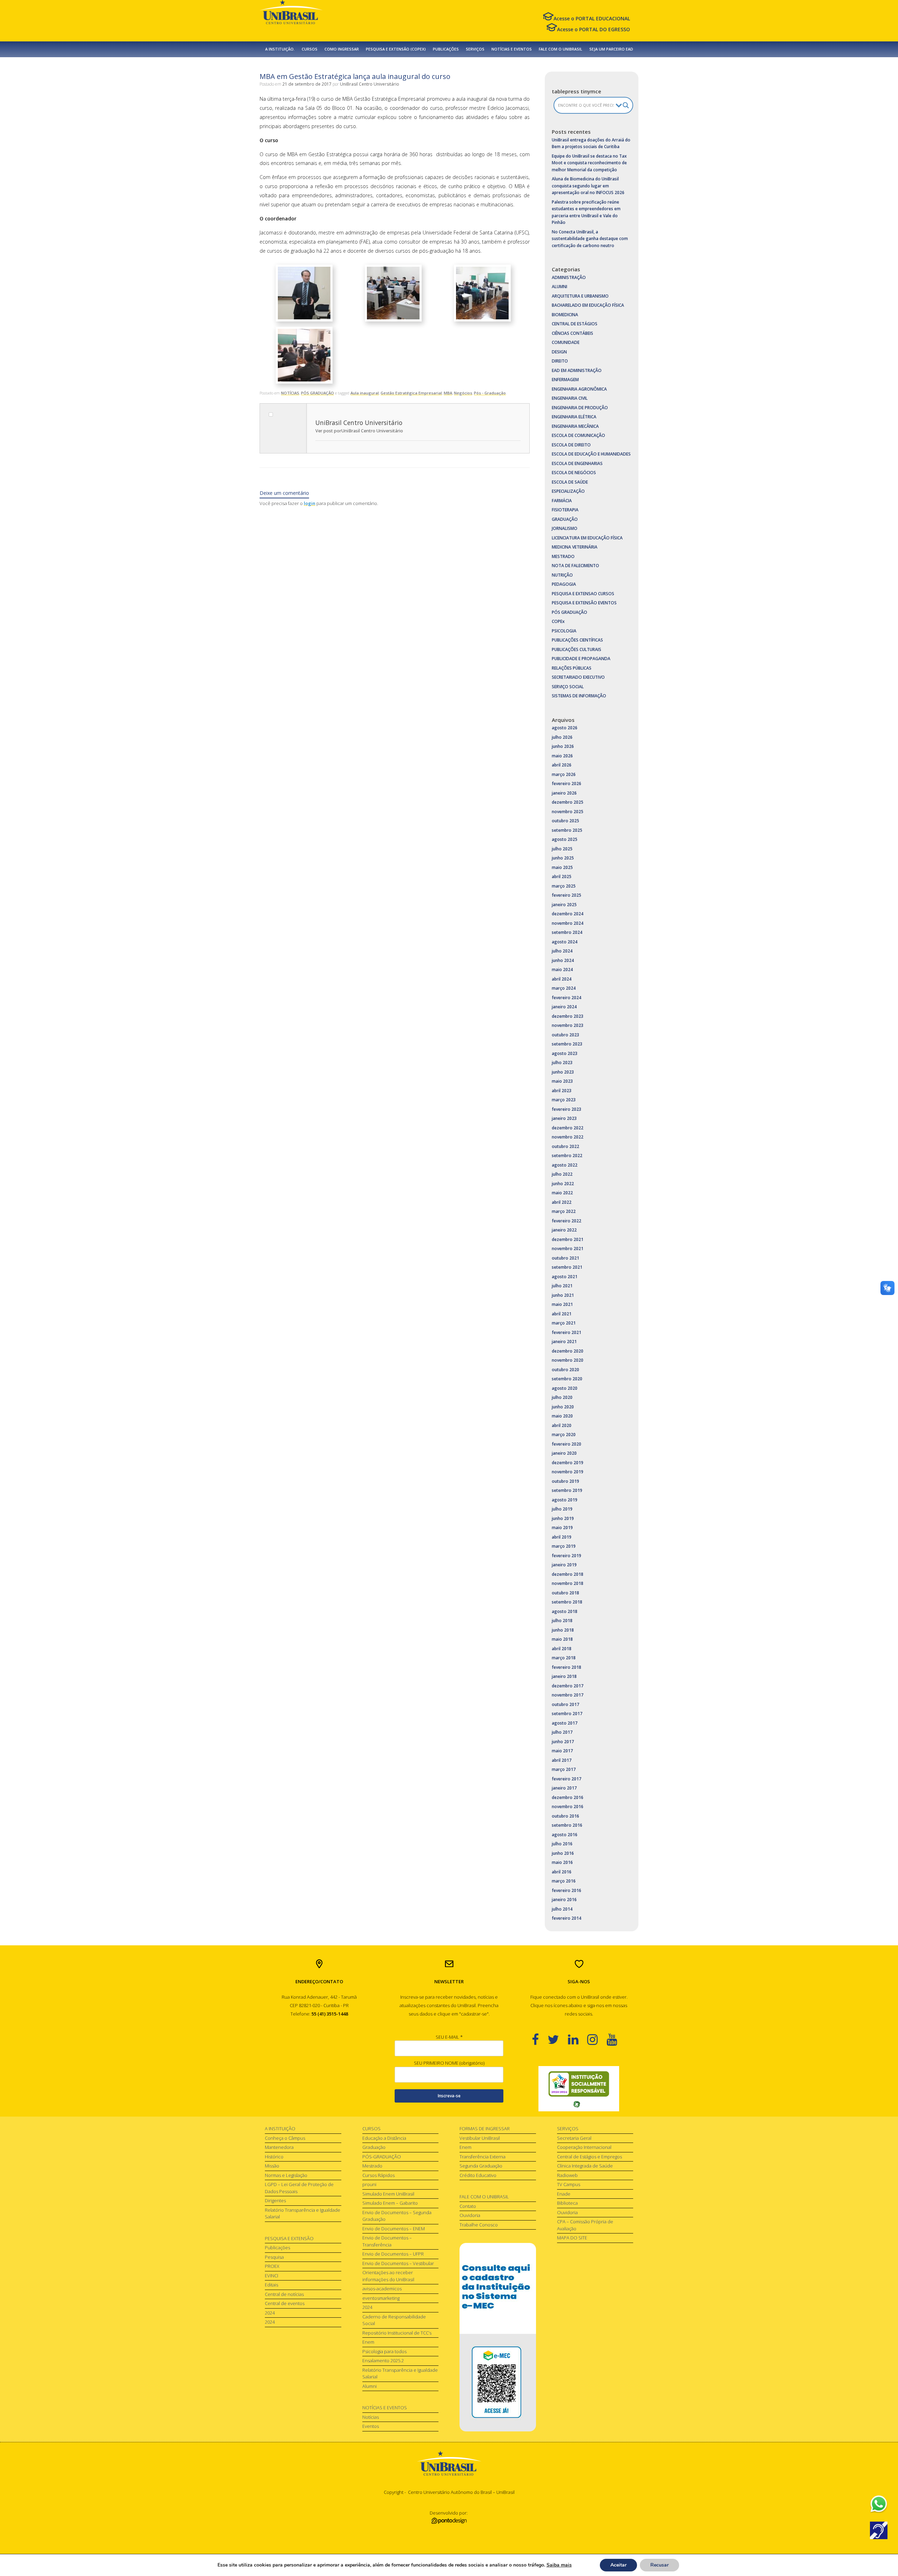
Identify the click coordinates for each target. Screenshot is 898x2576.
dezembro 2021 (568, 1239)
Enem (368, 2342)
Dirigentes (275, 2200)
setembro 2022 (567, 1156)
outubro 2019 (565, 1481)
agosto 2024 (565, 942)
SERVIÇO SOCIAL (568, 687)
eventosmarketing (381, 2298)
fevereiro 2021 (567, 1332)
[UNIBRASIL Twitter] (558, 2039)
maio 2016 (562, 1862)
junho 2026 (563, 746)
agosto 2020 (565, 1388)
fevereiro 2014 (567, 1918)
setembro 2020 (567, 1379)
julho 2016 (562, 1844)
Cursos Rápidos (378, 2175)
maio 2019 (562, 1528)
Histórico (274, 2157)
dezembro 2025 (568, 802)
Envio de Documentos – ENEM (394, 2229)
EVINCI (272, 2276)
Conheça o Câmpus (285, 2138)
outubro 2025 (565, 821)
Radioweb (567, 2175)
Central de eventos (285, 2303)
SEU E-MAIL (449, 2037)
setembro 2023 (567, 1044)
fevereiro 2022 (567, 1221)
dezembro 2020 (568, 1351)
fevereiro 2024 (567, 998)
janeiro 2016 (564, 1900)
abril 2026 (562, 765)
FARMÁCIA (562, 501)
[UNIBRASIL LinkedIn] (578, 2039)
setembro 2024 (567, 932)
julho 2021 (562, 1286)
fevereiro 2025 (567, 895)
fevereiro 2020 (567, 1444)
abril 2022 (562, 1202)
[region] (579, 2089)
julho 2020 (562, 1397)
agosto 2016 (565, 1835)
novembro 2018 (568, 1583)
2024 (270, 2313)
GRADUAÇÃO (565, 519)
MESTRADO (563, 556)
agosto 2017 (565, 1723)
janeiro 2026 (564, 793)
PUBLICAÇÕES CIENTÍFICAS (577, 640)
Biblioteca (567, 2203)
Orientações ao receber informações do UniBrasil (388, 2276)
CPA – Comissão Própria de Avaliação (585, 2225)
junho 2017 (563, 1742)
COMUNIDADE (566, 342)
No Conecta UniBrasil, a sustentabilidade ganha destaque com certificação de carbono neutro (590, 239)
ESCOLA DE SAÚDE (570, 482)
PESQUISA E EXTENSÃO (289, 2238)
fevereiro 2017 (567, 1779)
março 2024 (564, 988)
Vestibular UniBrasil (480, 2138)
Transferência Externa (482, 2157)
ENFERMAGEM (565, 380)
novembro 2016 (568, 1807)
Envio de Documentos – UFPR (393, 2254)
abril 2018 (562, 1649)
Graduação (374, 2147)
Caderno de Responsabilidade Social (394, 2320)
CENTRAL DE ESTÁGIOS (575, 324)
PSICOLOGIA (564, 631)
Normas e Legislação (286, 2175)
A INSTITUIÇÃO (280, 2129)
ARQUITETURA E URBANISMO (580, 296)
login (310, 503)
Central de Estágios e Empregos (589, 2157)
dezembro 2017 (568, 1686)
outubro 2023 (565, 1035)
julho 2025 (562, 849)
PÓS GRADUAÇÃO (317, 393)
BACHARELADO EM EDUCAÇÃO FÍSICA (588, 305)
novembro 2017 (568, 1695)
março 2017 (564, 1769)
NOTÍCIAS (290, 393)
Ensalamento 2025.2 (383, 2361)
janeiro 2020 (564, 1453)
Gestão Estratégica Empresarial (411, 393)
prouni (369, 2184)
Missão (272, 2166)
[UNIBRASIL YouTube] (616, 2039)
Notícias (371, 2417)
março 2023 (564, 1100)
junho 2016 (563, 1853)
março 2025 (564, 886)
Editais (272, 2285)
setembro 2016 (567, 1825)
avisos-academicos (382, 2289)
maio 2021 (562, 1304)
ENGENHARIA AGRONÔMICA (579, 389)
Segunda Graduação (481, 2166)
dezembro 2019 (568, 1463)
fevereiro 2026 (567, 784)
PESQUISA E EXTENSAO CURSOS (583, 594)
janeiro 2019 (564, 1565)
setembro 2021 (567, 1267)
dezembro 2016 (568, 1797)
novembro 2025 (568, 812)
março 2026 (564, 774)
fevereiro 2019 (567, 1556)
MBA (448, 393)
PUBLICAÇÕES (446, 49)
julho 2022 (562, 1174)
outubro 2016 (565, 1816)
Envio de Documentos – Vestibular (398, 2263)
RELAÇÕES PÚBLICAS (572, 668)
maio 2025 (562, 867)
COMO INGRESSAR (342, 49)
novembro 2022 (568, 1137)
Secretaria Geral (574, 2138)
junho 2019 (563, 1518)
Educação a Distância (384, 2138)
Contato (468, 2206)
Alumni (370, 2386)
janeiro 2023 (564, 1118)
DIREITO (560, 361)
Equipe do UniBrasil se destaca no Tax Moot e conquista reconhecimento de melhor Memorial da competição (589, 163)
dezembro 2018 (568, 1574)
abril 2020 (562, 1425)
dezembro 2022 (568, 1128)
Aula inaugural (365, 393)
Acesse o (592, 18)
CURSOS (310, 49)
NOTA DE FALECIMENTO (575, 566)
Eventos (371, 2426)
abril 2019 (562, 1537)
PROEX (272, 2266)
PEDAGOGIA (564, 584)
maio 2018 (562, 1639)
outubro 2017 (565, 1704)
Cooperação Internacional (584, 2147)
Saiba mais (559, 2565)
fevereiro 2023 (567, 1109)
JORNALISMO (565, 528)
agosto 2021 (565, 1277)
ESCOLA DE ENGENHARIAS (577, 463)
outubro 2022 (565, 1146)
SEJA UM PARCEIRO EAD (611, 49)
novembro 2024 (568, 923)
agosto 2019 (565, 1500)
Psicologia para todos (384, 2351)
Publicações (277, 2248)
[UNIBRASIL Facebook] (540, 2039)
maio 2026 (562, 756)
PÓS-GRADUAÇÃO (382, 2157)
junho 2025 (563, 858)
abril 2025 (562, 877)
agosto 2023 (565, 1053)
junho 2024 (563, 960)
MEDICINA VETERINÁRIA (575, 547)
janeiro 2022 (564, 1230)
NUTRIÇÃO (562, 575)
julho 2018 (562, 1621)
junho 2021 (563, 1295)
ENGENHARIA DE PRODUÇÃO (580, 408)
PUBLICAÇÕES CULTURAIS (577, 649)
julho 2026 (562, 737)
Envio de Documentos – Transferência (387, 2241)
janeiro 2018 (564, 1676)
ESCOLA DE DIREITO (571, 445)
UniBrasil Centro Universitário (370, 84)
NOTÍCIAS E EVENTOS (512, 49)
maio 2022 (562, 1193)
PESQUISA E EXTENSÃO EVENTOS (584, 603)
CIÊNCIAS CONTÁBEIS (572, 333)
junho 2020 (563, 1407)
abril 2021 (562, 1314)
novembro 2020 (568, 1360)
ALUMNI (559, 287)
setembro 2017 (567, 1714)
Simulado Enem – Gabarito (390, 2203)
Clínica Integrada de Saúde (585, 2166)
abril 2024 (562, 979)
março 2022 (564, 1211)
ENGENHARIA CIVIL (570, 398)
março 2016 (564, 1881)
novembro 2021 (568, 1249)
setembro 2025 (567, 830)
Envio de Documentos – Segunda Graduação (397, 2216)
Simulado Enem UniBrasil (388, 2194)
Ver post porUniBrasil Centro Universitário (359, 431)
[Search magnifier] (626, 105)
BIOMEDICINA (565, 315)
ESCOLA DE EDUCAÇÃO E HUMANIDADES (591, 454)
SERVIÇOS (475, 49)
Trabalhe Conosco (479, 2225)
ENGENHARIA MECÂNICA (575, 426)
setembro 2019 (567, 1490)
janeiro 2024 (564, 1007)
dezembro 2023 (568, 1016)
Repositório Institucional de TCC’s (397, 2333)
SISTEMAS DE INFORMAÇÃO (579, 696)
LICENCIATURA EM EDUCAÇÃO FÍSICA (587, 538)
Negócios (463, 393)
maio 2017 (562, 1751)
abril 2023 (562, 1091)
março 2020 (564, 1435)
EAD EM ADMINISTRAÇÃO (577, 370)
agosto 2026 (565, 728)
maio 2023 (562, 1081)
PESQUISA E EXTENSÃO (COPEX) (396, 49)
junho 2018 (563, 1630)
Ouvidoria (470, 2215)
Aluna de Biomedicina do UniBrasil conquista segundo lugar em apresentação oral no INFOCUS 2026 (588, 186)
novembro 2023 (568, 1025)
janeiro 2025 (564, 905)
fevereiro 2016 (567, 1890)
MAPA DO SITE (572, 2238)
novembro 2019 (568, 1472)
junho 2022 (563, 1184)
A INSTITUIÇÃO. (280, 49)
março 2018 (564, 1658)
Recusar (659, 2565)
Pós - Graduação (490, 393)
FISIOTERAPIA (565, 510)
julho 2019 (562, 1509)
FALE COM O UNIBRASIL (561, 49)
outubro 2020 (565, 1370)
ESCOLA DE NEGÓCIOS (574, 473)
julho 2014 (562, 1909)
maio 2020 (562, 1416)
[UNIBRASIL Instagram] (597, 2039)
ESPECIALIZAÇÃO (568, 491)
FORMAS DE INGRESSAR (485, 2129)
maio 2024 (562, 970)
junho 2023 (563, 1072)
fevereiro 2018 (567, 1667)
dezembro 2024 (568, 914)
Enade (564, 2194)
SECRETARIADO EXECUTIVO (578, 677)
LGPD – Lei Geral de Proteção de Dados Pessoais (299, 2188)
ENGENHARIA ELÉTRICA (574, 417)
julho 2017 (562, 1732)
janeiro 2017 (564, 1788)
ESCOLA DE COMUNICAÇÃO (578, 435)
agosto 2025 (565, 839)
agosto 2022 (565, 1165)
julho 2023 (562, 1063)
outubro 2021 (565, 1258)
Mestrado (372, 2166)
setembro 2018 (567, 1602)
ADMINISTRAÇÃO (569, 277)
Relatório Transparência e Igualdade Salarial (303, 2213)
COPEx (558, 621)
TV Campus (569, 2184)
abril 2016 (562, 1872)
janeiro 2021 (564, 1342)
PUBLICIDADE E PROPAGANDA (581, 659)
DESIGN (559, 352)
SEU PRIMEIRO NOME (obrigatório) (449, 2063)
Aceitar (618, 2565)
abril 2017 (562, 1760)
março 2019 (564, 1546)
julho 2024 (562, 951)
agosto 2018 (565, 1611)
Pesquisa (274, 2257)
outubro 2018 (565, 1593)
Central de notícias (284, 2294)
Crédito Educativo (478, 2175)
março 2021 (564, 1323)
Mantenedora (279, 2147)
